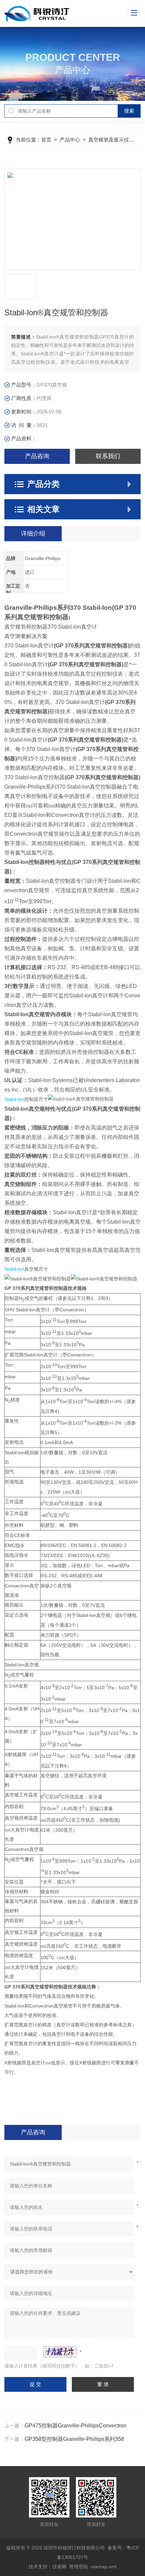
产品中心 (70, 140)
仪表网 (59, 2567)
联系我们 (108, 456)
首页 (46, 140)
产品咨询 (37, 456)
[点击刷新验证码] (60, 2352)
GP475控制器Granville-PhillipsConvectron (76, 2426)
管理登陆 (79, 2567)
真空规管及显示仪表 (111, 140)
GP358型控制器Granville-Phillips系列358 (74, 2439)
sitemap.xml (104, 2567)
